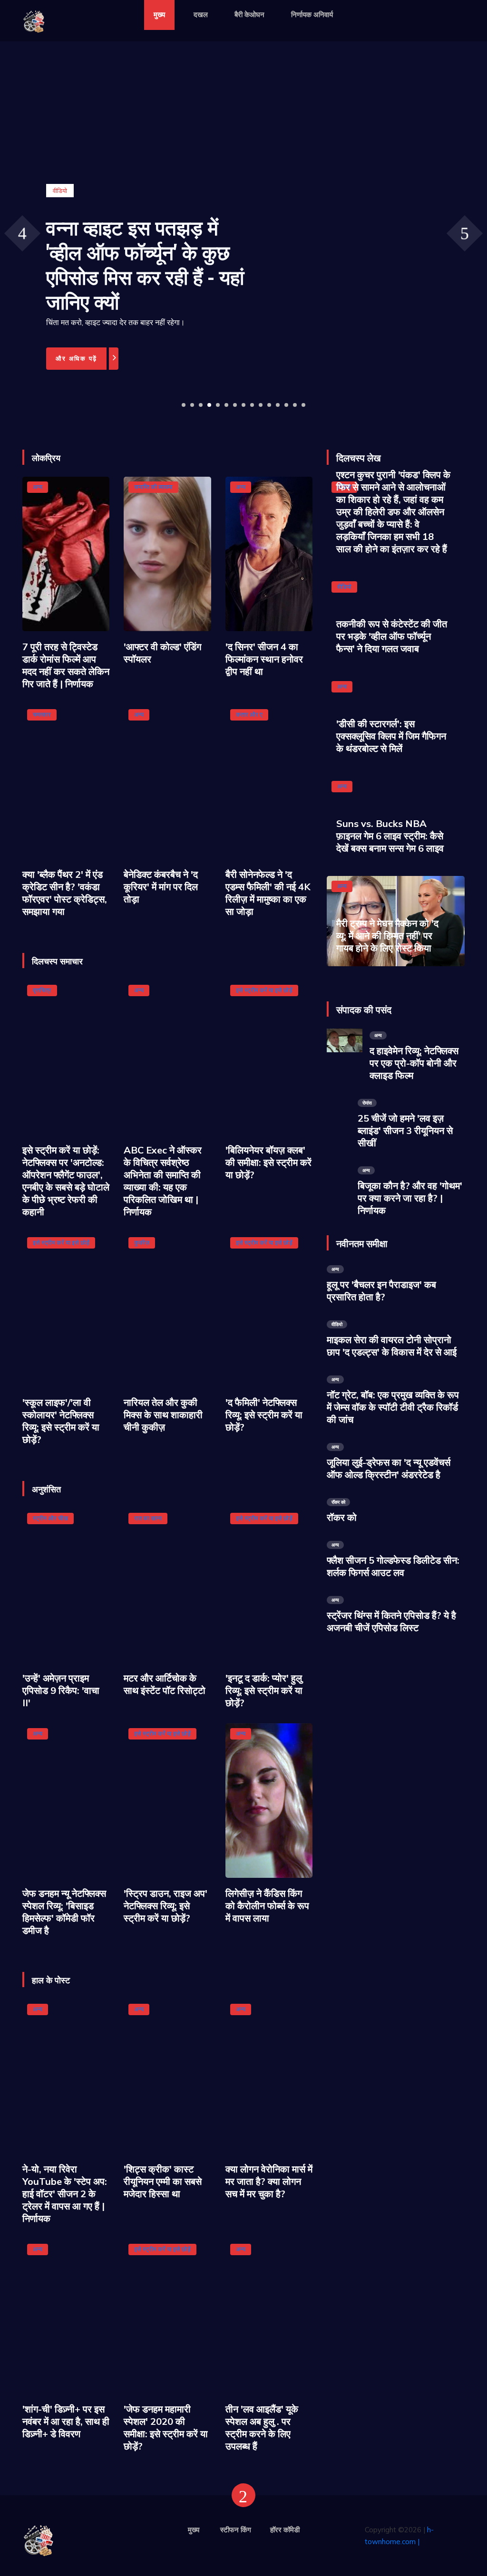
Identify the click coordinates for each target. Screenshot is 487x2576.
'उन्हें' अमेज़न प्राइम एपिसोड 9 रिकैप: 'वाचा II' (61, 1690)
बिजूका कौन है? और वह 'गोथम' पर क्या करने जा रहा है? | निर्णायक (410, 1198)
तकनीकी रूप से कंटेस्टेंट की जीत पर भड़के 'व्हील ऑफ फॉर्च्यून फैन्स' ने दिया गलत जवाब (392, 636)
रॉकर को (342, 1517)
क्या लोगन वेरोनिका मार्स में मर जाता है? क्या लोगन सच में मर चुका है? (269, 2181)
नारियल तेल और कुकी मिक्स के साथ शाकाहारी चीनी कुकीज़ (163, 1415)
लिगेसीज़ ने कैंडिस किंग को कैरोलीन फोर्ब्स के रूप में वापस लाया (267, 1906)
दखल (201, 14)
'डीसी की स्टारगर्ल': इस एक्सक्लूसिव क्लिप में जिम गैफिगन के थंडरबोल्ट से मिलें (391, 736)
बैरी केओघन (249, 14)
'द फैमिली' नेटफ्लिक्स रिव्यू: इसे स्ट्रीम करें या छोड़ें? (264, 1415)
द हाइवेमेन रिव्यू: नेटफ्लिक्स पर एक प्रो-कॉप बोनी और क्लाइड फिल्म (414, 1063)
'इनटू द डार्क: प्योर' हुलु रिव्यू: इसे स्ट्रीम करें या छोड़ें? (264, 1690)
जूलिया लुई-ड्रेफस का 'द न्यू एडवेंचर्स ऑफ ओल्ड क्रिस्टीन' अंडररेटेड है (389, 1468)
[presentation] (22, 233)
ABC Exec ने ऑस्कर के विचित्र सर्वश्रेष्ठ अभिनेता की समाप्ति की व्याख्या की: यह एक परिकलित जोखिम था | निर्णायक (163, 1181)
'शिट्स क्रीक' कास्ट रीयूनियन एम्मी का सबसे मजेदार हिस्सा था (163, 2181)
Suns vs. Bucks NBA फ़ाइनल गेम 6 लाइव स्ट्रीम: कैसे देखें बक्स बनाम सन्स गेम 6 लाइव (390, 836)
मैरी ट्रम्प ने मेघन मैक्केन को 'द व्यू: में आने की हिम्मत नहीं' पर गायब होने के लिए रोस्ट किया (387, 936)
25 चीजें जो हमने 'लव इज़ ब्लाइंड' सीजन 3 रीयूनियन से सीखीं (405, 1130)
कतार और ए (249, 714)
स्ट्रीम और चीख (50, 1518)
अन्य (38, 487)
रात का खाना (148, 1518)
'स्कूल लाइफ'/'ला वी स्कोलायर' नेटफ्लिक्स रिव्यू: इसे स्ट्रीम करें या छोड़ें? (61, 1421)
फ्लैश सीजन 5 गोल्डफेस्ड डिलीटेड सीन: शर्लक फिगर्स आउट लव (393, 1566)
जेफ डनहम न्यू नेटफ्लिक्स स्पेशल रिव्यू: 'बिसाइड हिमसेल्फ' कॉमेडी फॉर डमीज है (64, 1912)
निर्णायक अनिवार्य (312, 14)
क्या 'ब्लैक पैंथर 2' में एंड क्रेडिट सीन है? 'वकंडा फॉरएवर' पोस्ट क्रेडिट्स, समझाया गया (65, 893)
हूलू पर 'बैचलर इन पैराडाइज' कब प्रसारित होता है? (381, 1291)
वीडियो (344, 586)
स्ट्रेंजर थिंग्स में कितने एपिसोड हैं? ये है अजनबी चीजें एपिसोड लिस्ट (391, 1621)
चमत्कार (42, 714)
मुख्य (159, 14)
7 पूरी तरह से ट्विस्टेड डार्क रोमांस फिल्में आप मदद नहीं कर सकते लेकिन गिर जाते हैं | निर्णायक (66, 665)
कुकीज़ (142, 1242)
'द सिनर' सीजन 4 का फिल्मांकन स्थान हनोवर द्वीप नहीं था (264, 659)
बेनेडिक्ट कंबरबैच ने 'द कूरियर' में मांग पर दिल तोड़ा (161, 887)
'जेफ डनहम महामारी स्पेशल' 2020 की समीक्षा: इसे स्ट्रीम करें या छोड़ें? (166, 2427)
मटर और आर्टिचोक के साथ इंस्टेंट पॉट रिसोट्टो (165, 1684)
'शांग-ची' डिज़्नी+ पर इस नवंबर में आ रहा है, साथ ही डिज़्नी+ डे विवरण (66, 2421)
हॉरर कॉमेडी (285, 2530)
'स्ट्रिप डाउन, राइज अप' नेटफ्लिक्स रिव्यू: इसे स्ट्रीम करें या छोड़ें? (166, 1906)
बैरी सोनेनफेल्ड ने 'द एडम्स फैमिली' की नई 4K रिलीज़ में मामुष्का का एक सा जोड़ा (268, 893)
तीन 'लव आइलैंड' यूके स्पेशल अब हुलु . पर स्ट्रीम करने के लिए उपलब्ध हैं (262, 2427)
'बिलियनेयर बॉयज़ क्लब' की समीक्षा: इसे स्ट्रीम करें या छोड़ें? (268, 1162)
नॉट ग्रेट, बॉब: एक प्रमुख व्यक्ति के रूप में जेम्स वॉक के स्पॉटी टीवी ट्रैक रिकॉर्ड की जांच (393, 1407)
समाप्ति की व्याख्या (153, 487)
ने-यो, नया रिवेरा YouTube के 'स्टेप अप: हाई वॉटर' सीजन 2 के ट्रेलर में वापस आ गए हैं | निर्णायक (65, 2194)
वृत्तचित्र (42, 990)
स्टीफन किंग (236, 2530)
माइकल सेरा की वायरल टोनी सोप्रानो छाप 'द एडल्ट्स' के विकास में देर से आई (392, 1346)
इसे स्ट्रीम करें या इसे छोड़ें (264, 990)
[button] (184, 405)
